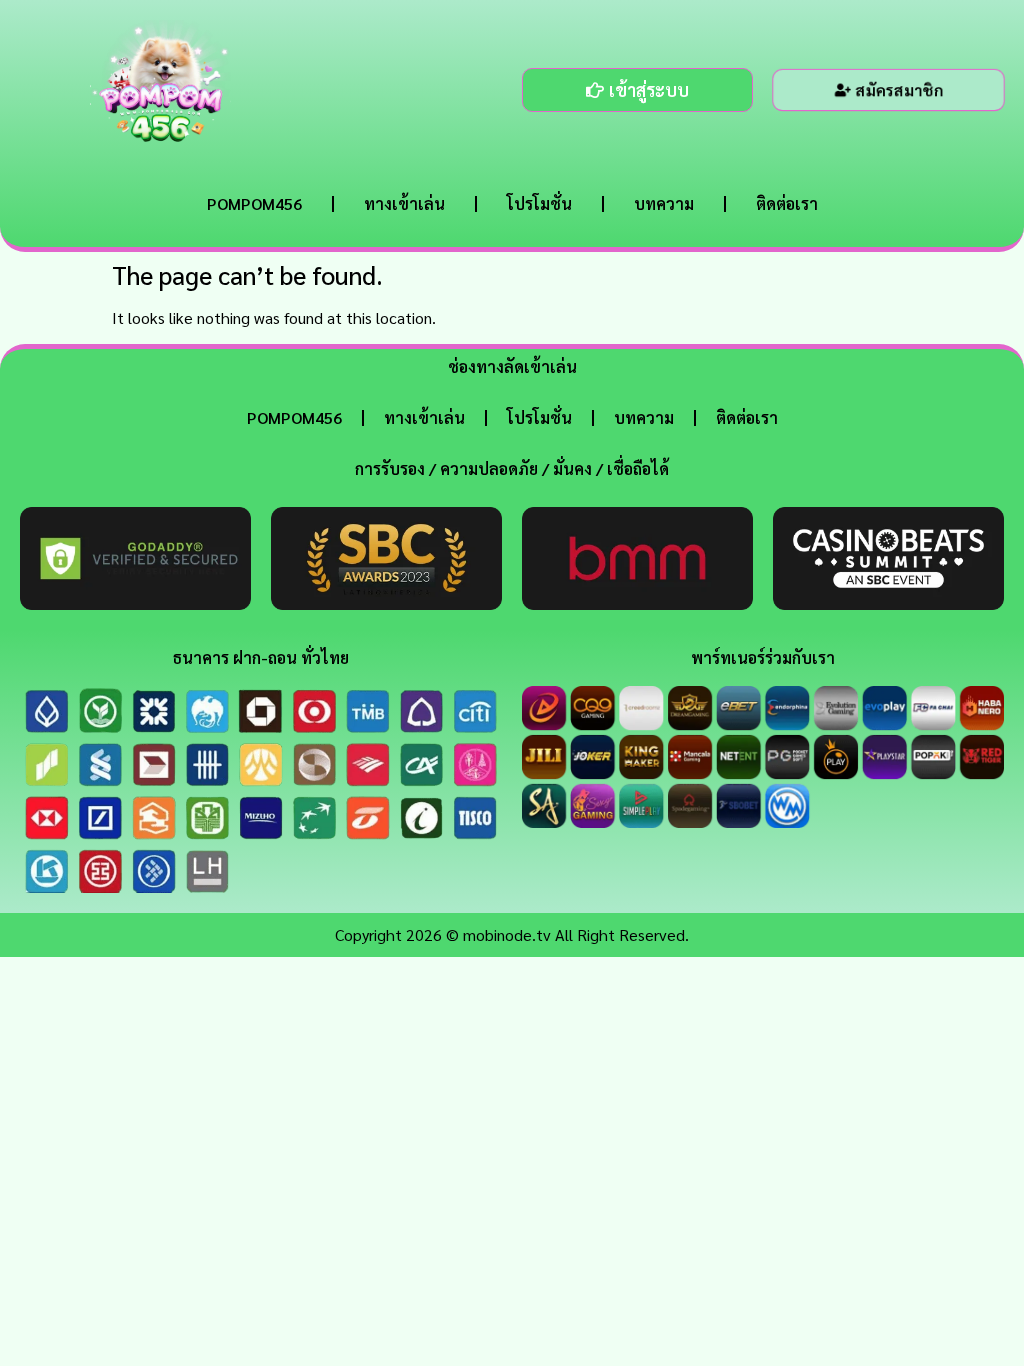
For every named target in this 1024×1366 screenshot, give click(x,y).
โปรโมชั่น (539, 203)
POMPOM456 (254, 203)
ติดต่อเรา (787, 203)
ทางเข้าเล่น (404, 203)
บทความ (664, 203)
